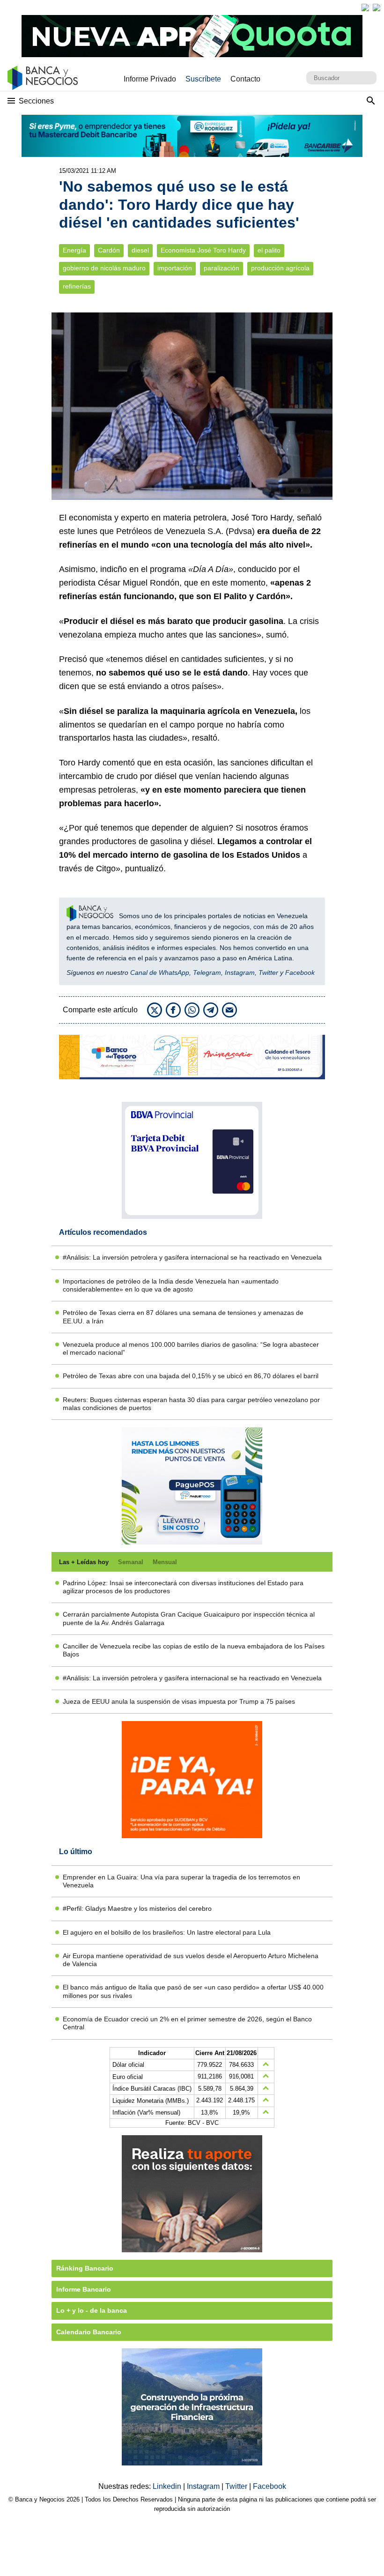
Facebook (300, 972)
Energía (74, 250)
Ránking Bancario (85, 2268)
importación (175, 268)
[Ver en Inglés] (365, 7)
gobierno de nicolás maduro (104, 268)
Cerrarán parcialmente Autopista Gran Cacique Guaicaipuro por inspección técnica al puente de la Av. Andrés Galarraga (189, 1618)
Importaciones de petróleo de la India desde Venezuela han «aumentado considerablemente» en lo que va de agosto (171, 1285)
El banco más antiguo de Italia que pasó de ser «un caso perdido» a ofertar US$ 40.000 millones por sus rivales (193, 1991)
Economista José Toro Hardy (203, 250)
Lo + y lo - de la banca (92, 2310)
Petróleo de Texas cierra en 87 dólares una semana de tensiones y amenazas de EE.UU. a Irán (183, 1317)
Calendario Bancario (89, 2332)
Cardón (109, 250)
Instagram (240, 972)
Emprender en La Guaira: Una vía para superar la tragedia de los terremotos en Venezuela (181, 1881)
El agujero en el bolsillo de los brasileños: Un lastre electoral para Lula (167, 1932)
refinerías (77, 286)
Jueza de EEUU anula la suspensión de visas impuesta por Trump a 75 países (179, 1701)
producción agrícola (280, 268)
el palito (269, 250)
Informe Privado (150, 79)
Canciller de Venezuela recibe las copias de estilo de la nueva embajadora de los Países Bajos (194, 1650)
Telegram (207, 972)
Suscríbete (203, 79)
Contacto (245, 79)
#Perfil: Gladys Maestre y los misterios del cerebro (137, 1908)
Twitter (268, 972)
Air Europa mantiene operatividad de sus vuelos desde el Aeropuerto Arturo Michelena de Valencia (191, 1960)
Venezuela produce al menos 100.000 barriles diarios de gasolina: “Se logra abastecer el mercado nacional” (191, 1348)
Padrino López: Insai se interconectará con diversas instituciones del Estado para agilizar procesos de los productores (183, 1587)
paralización (222, 268)
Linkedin (168, 2486)
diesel (140, 250)
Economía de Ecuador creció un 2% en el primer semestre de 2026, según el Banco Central (187, 2023)
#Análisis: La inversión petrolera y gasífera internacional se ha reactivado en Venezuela (192, 1257)
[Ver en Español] (377, 7)
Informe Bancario (84, 2289)
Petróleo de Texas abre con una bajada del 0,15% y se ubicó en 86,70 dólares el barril (191, 1376)
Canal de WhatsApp (160, 972)
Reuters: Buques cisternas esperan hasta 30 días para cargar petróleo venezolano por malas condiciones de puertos (191, 1404)
